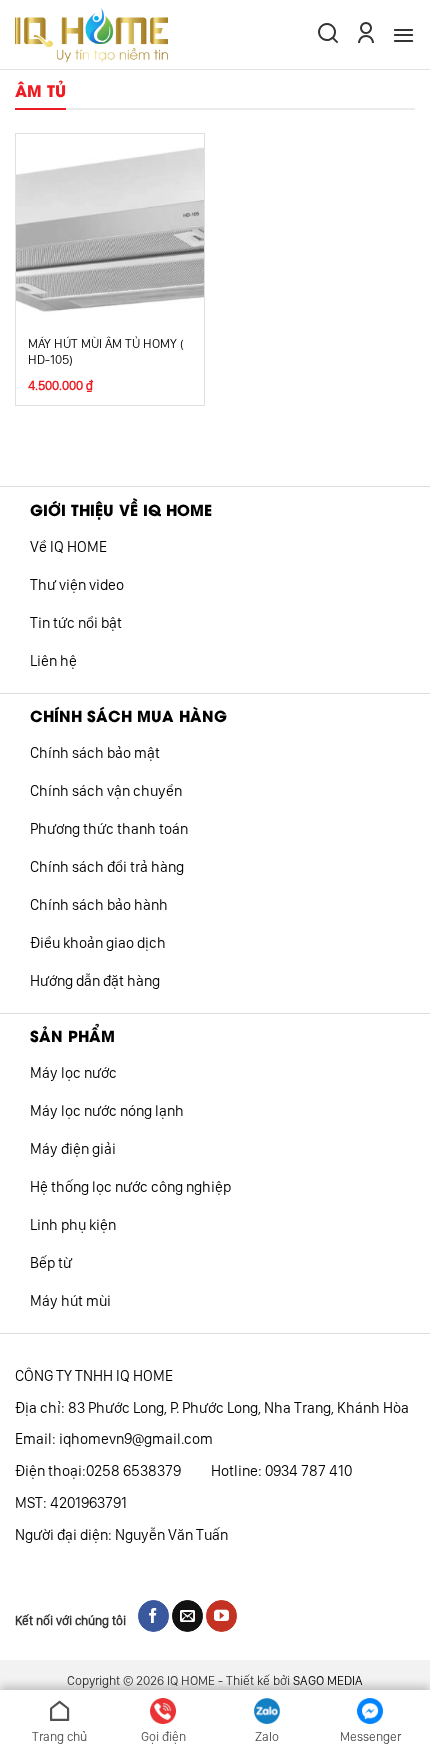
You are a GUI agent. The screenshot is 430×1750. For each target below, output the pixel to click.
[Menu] (403, 35)
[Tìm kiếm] (328, 34)
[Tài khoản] (366, 34)
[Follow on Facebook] (153, 1616)
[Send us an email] (187, 1616)
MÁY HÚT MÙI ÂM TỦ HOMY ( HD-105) (106, 352)
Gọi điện (163, 1736)
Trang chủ (59, 1736)
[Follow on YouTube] (221, 1616)
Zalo (267, 1736)
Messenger (370, 1736)
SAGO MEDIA (328, 1680)
